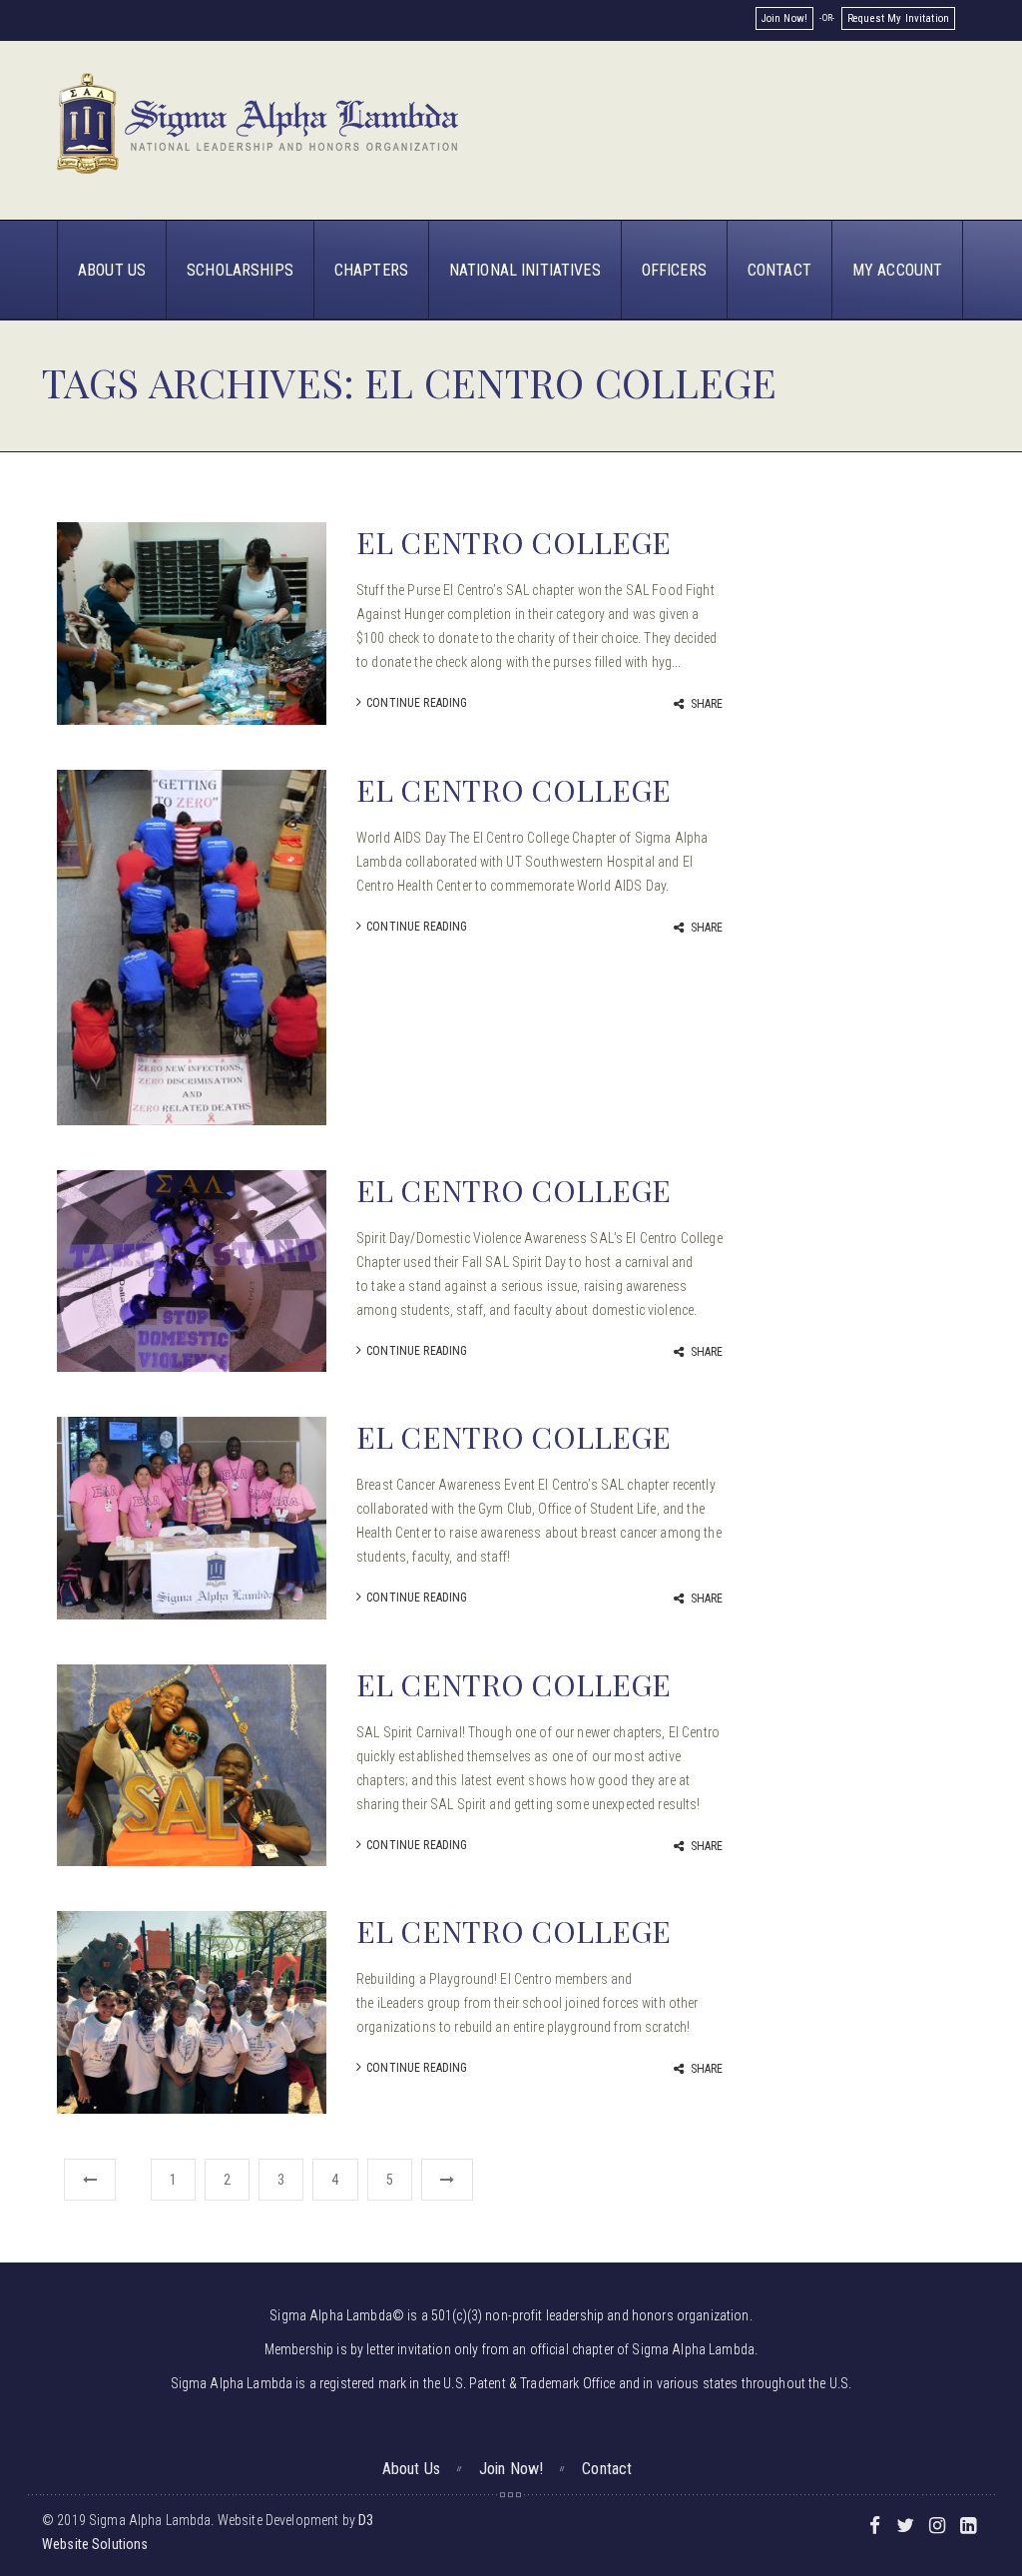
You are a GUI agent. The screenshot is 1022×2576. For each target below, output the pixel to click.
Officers (674, 270)
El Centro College (513, 542)
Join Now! (784, 18)
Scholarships (240, 270)
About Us (112, 270)
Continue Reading (417, 703)
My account (897, 270)
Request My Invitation (898, 18)
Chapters (371, 270)
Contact (779, 270)
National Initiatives (525, 270)
